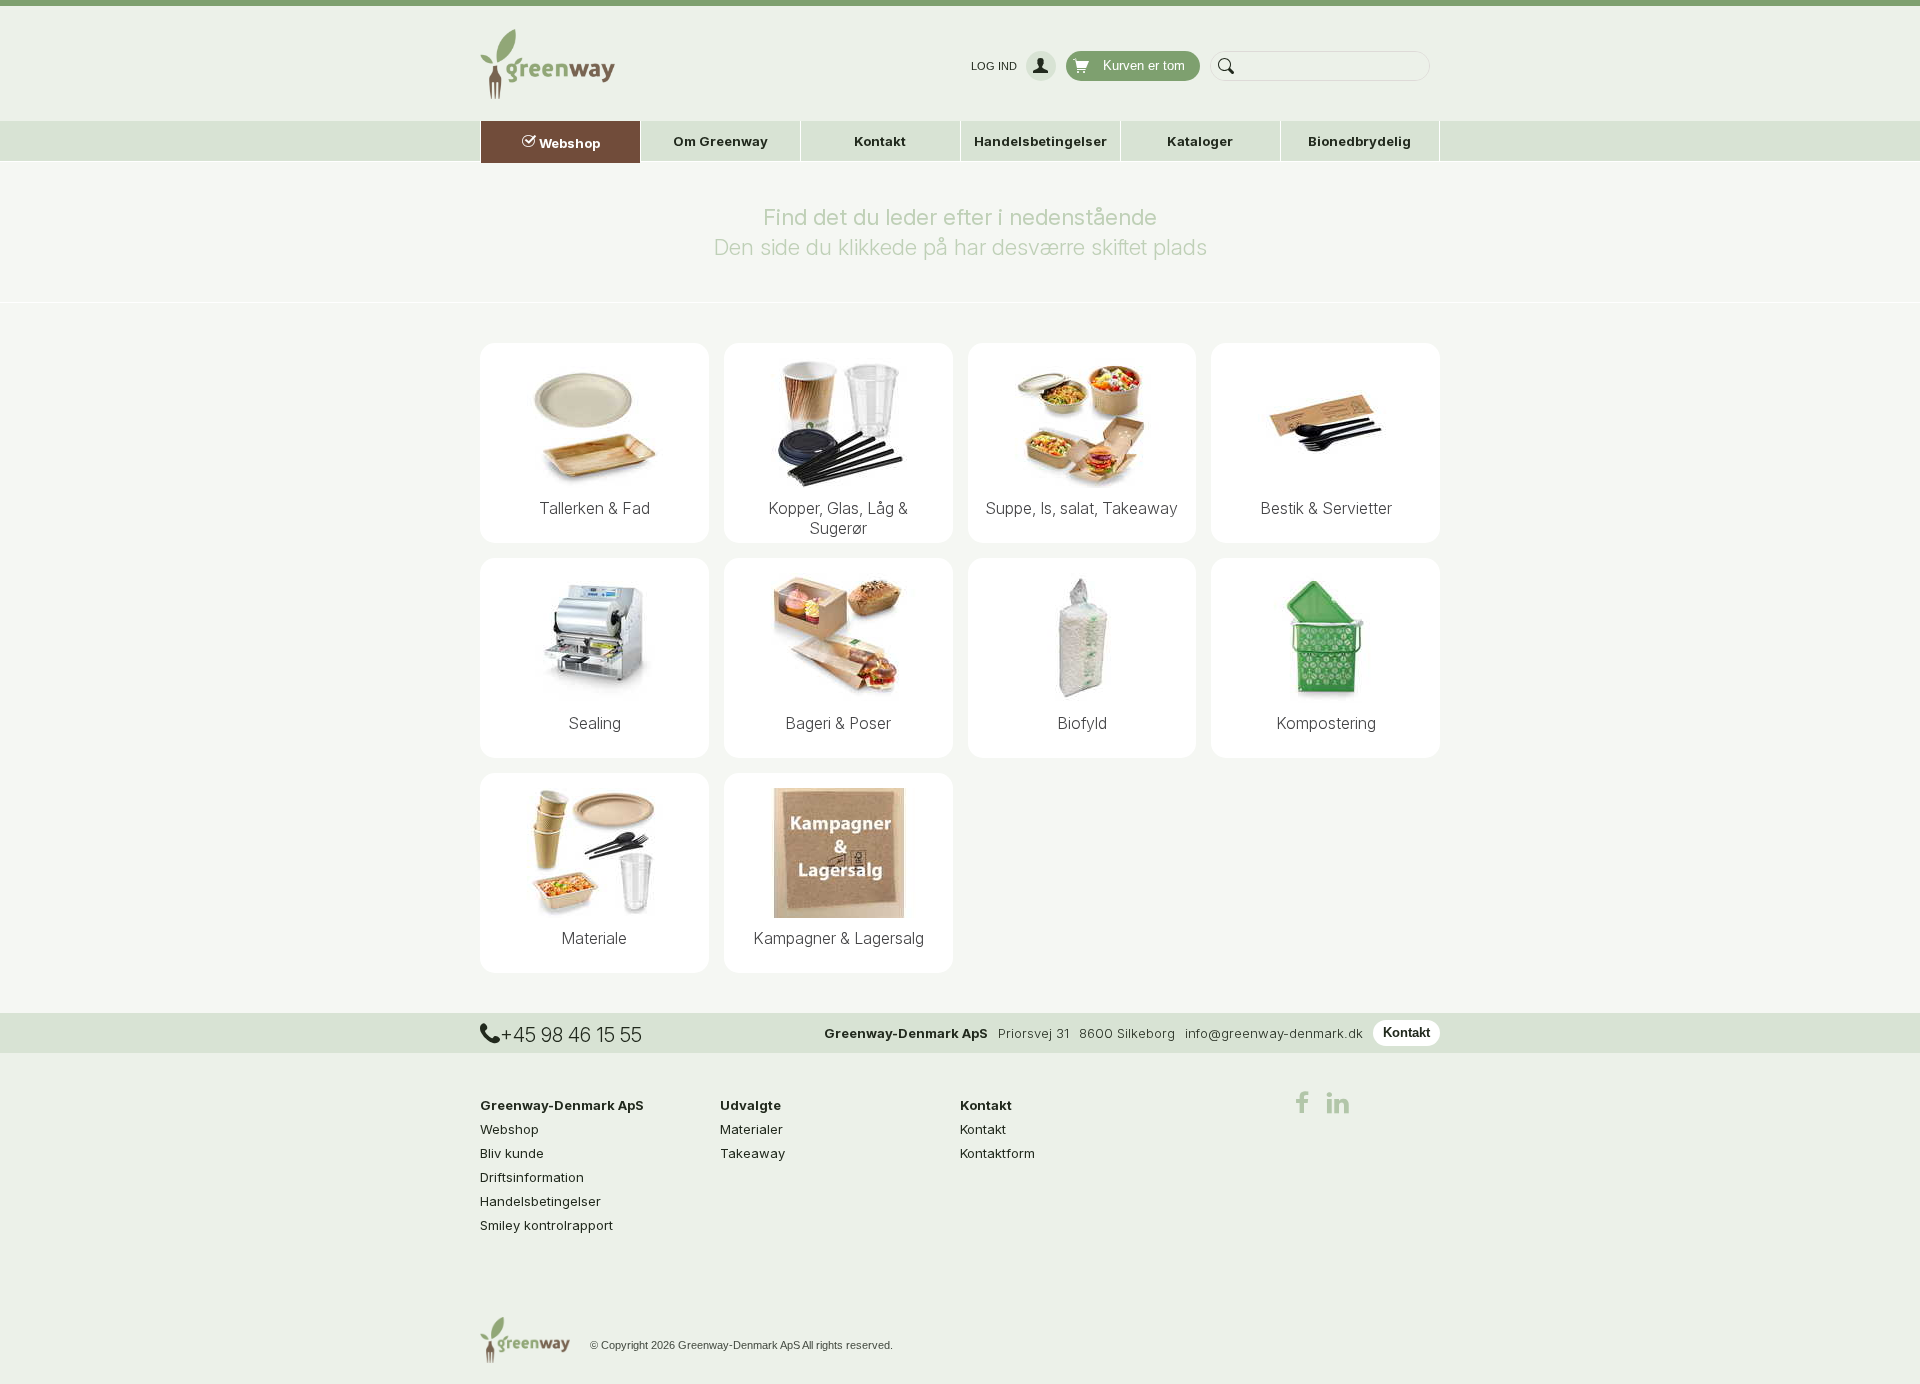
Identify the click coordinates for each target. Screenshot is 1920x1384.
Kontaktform (997, 1153)
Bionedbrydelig (1359, 141)
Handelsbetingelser (1040, 141)
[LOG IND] (1038, 66)
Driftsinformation (532, 1177)
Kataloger (1200, 141)
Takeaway (752, 1153)
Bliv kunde (512, 1153)
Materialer (751, 1129)
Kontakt (1406, 1032)
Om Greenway (720, 141)
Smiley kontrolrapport (546, 1225)
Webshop (509, 1129)
